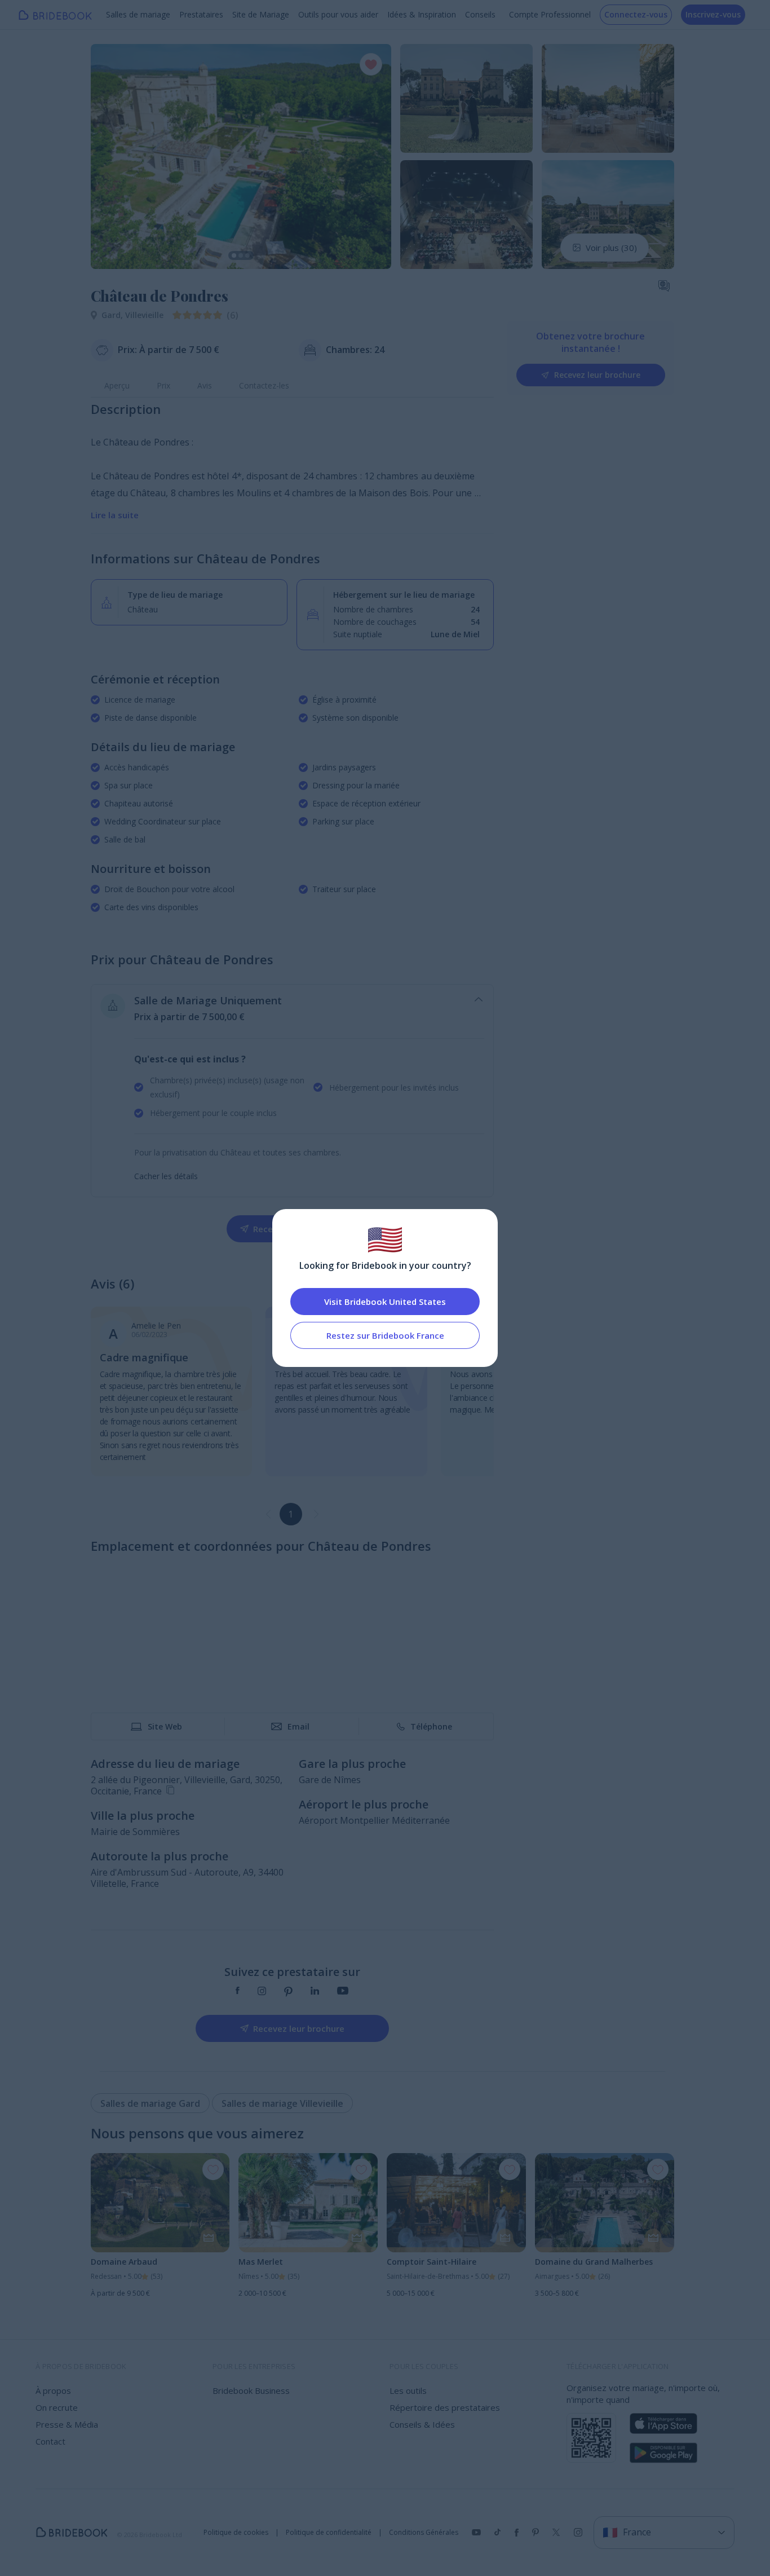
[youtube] (343, 1992)
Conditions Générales (424, 2533)
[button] (110, 156)
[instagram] (262, 1992)
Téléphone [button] (431, 1726)
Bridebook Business (251, 2390)
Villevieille (144, 315)
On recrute (57, 2407)
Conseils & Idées (422, 2424)
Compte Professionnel (550, 14)
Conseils (480, 14)
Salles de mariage (138, 14)
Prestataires (201, 14)
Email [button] (298, 1726)
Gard (113, 315)
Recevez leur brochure (597, 375)
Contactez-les (264, 385)
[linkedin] (315, 1992)
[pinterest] (288, 1992)
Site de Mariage (261, 14)
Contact (50, 2441)
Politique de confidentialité (329, 2533)
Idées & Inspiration (422, 14)
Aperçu (117, 385)
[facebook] (238, 1992)
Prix (163, 385)
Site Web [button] (165, 1726)
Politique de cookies (236, 2533)
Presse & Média (67, 2424)
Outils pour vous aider (338, 14)
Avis (205, 385)
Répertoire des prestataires (445, 2407)
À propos (53, 2390)
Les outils (408, 2390)
